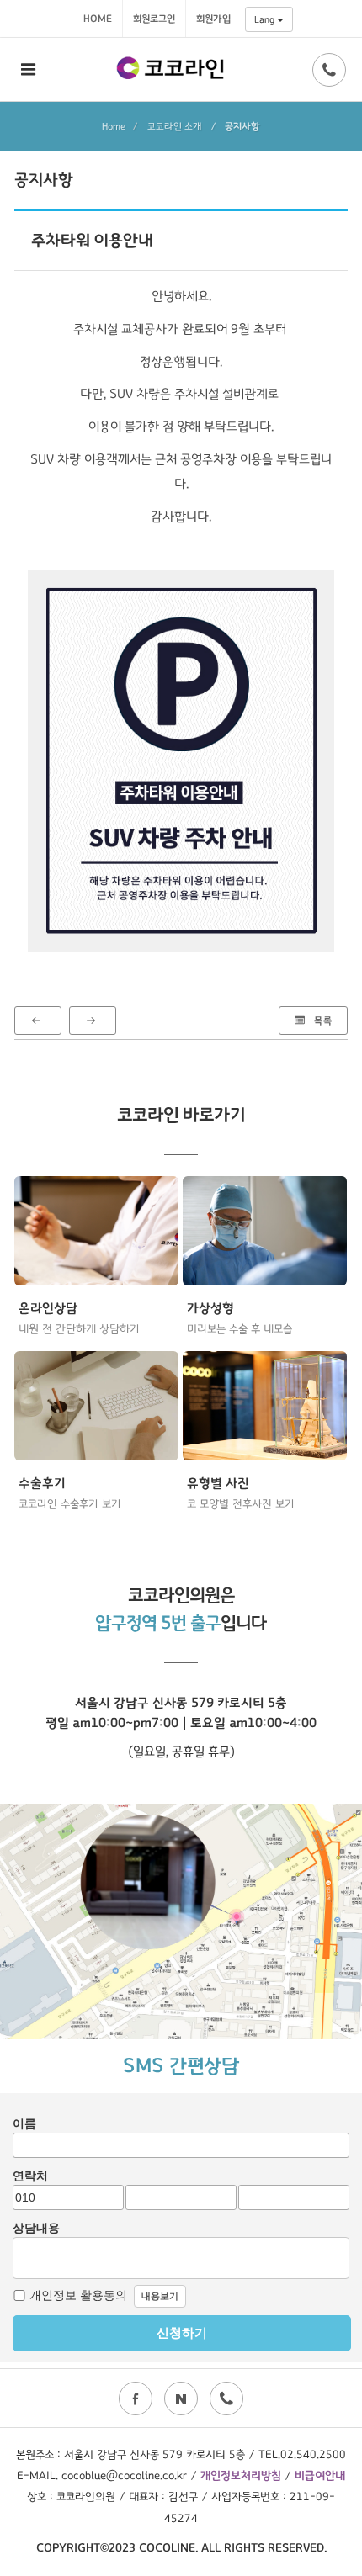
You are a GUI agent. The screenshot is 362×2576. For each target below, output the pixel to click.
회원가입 (213, 19)
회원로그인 (154, 19)
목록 (322, 1020)
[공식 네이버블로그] (181, 2398)
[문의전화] (329, 70)
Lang (266, 19)
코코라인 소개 (175, 126)
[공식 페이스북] (136, 2398)
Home (98, 19)
